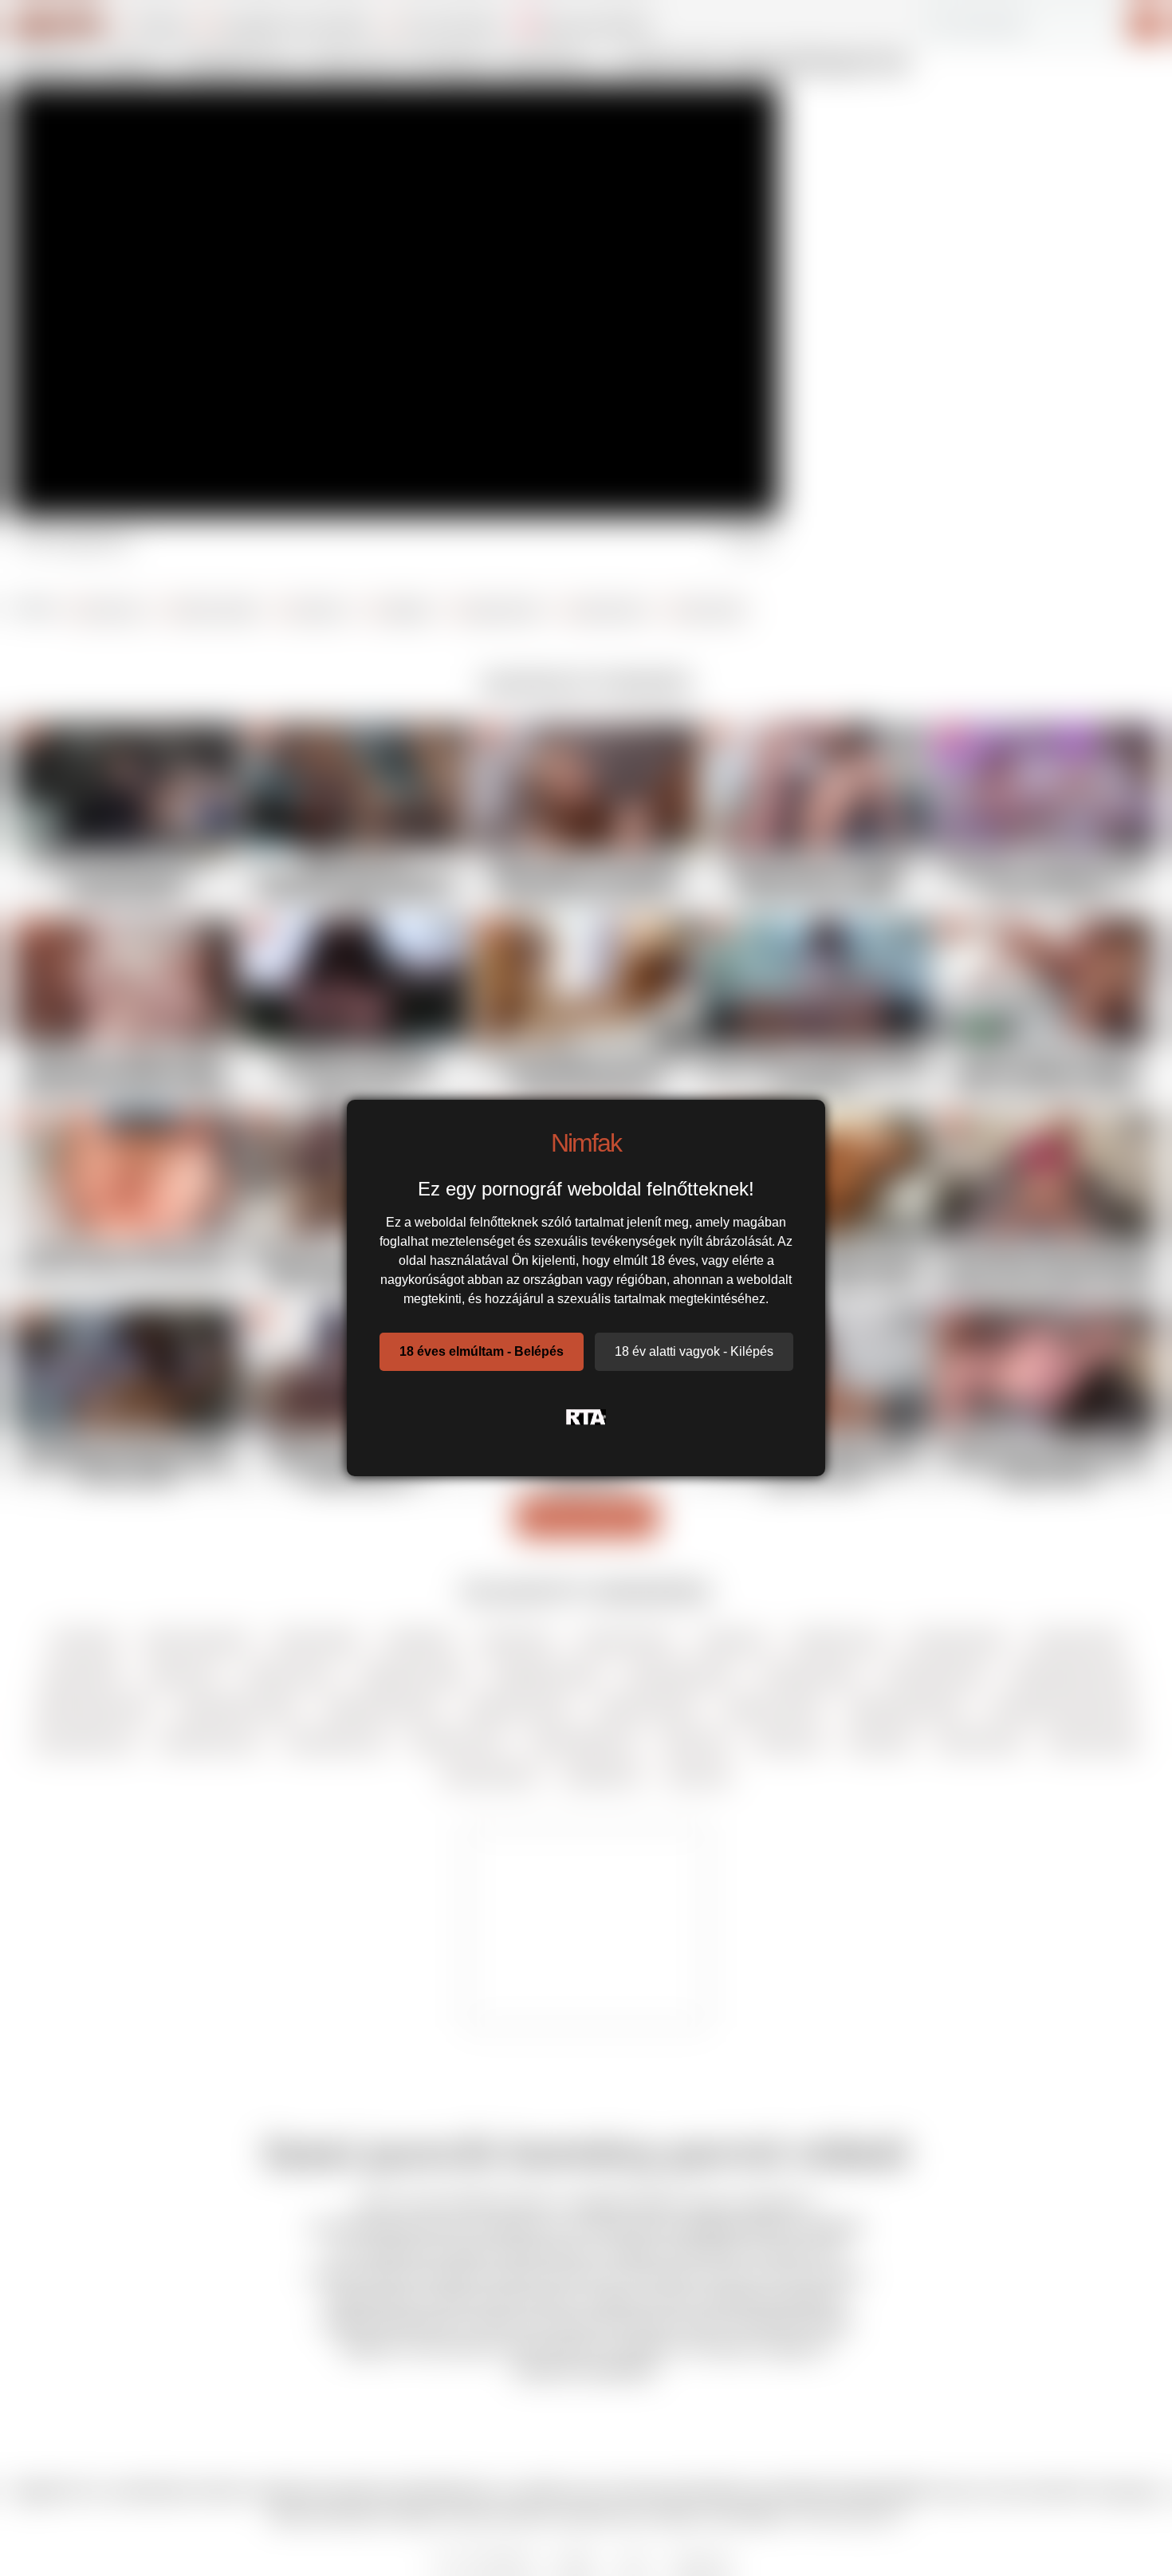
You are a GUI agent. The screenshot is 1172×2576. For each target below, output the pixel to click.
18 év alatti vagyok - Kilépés (694, 1351)
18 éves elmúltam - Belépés (482, 1351)
